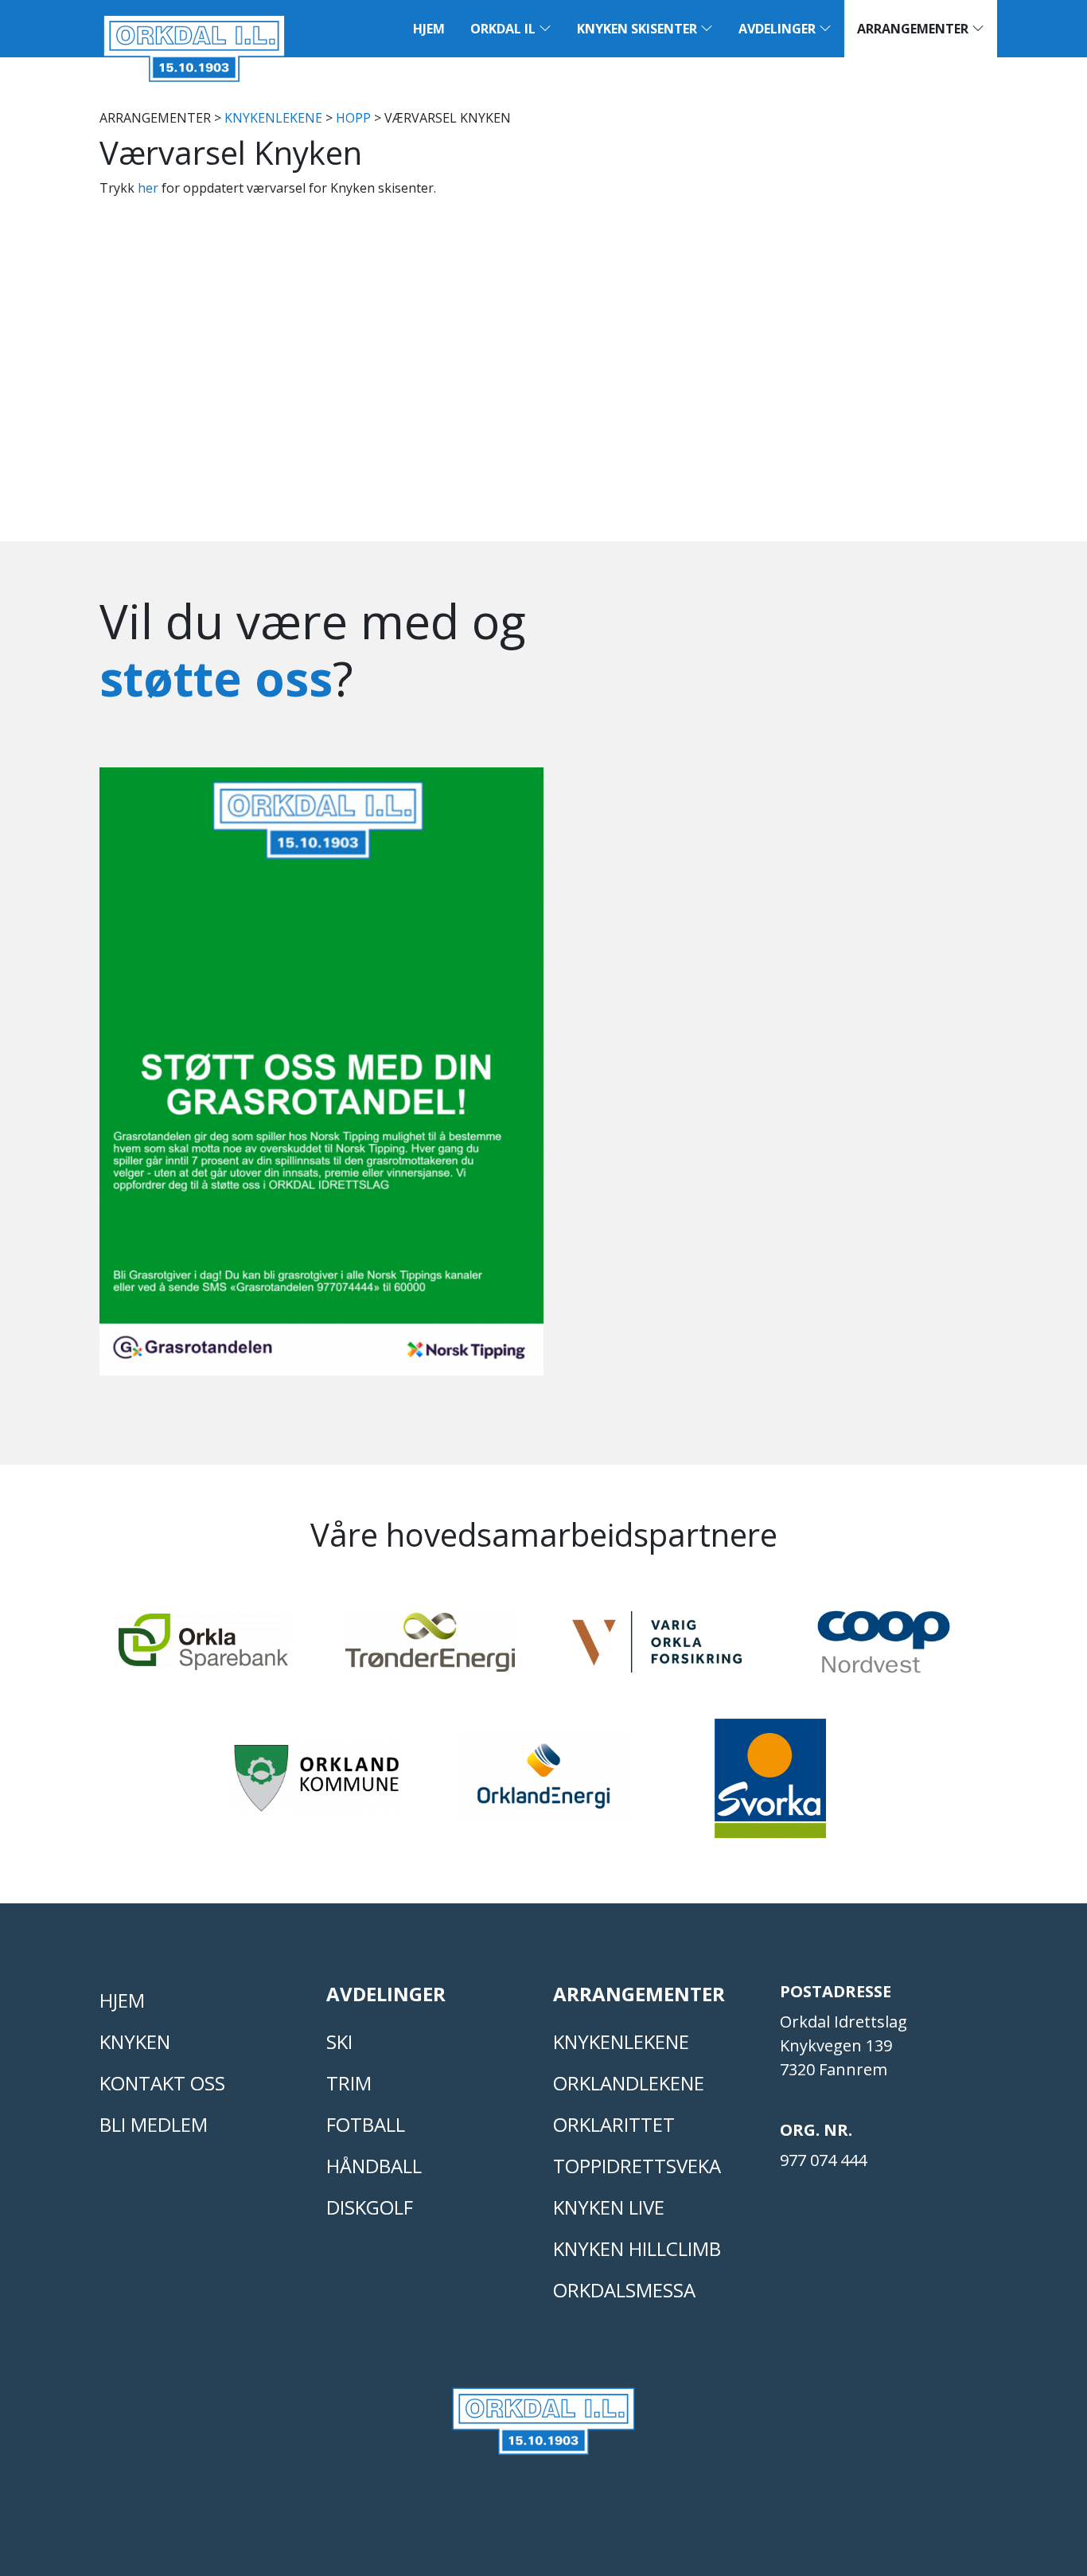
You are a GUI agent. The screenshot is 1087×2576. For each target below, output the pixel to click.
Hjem (429, 29)
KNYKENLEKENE (273, 118)
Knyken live (609, 2207)
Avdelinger (779, 29)
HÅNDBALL (374, 2166)
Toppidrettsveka (637, 2166)
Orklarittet (614, 2124)
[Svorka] (770, 1786)
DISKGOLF (370, 2207)
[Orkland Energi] (544, 1785)
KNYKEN (135, 2041)
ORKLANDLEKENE (629, 2083)
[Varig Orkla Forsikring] (657, 1649)
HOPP (353, 118)
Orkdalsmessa (624, 2290)
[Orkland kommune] (317, 1785)
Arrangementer (914, 29)
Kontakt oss (162, 2083)
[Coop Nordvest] (884, 1649)
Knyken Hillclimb (637, 2248)
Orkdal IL (505, 29)
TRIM (349, 2083)
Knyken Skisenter (639, 29)
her (148, 188)
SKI (339, 2041)
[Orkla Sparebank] (203, 1649)
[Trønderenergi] (430, 1649)
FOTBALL (366, 2124)
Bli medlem (154, 2124)
